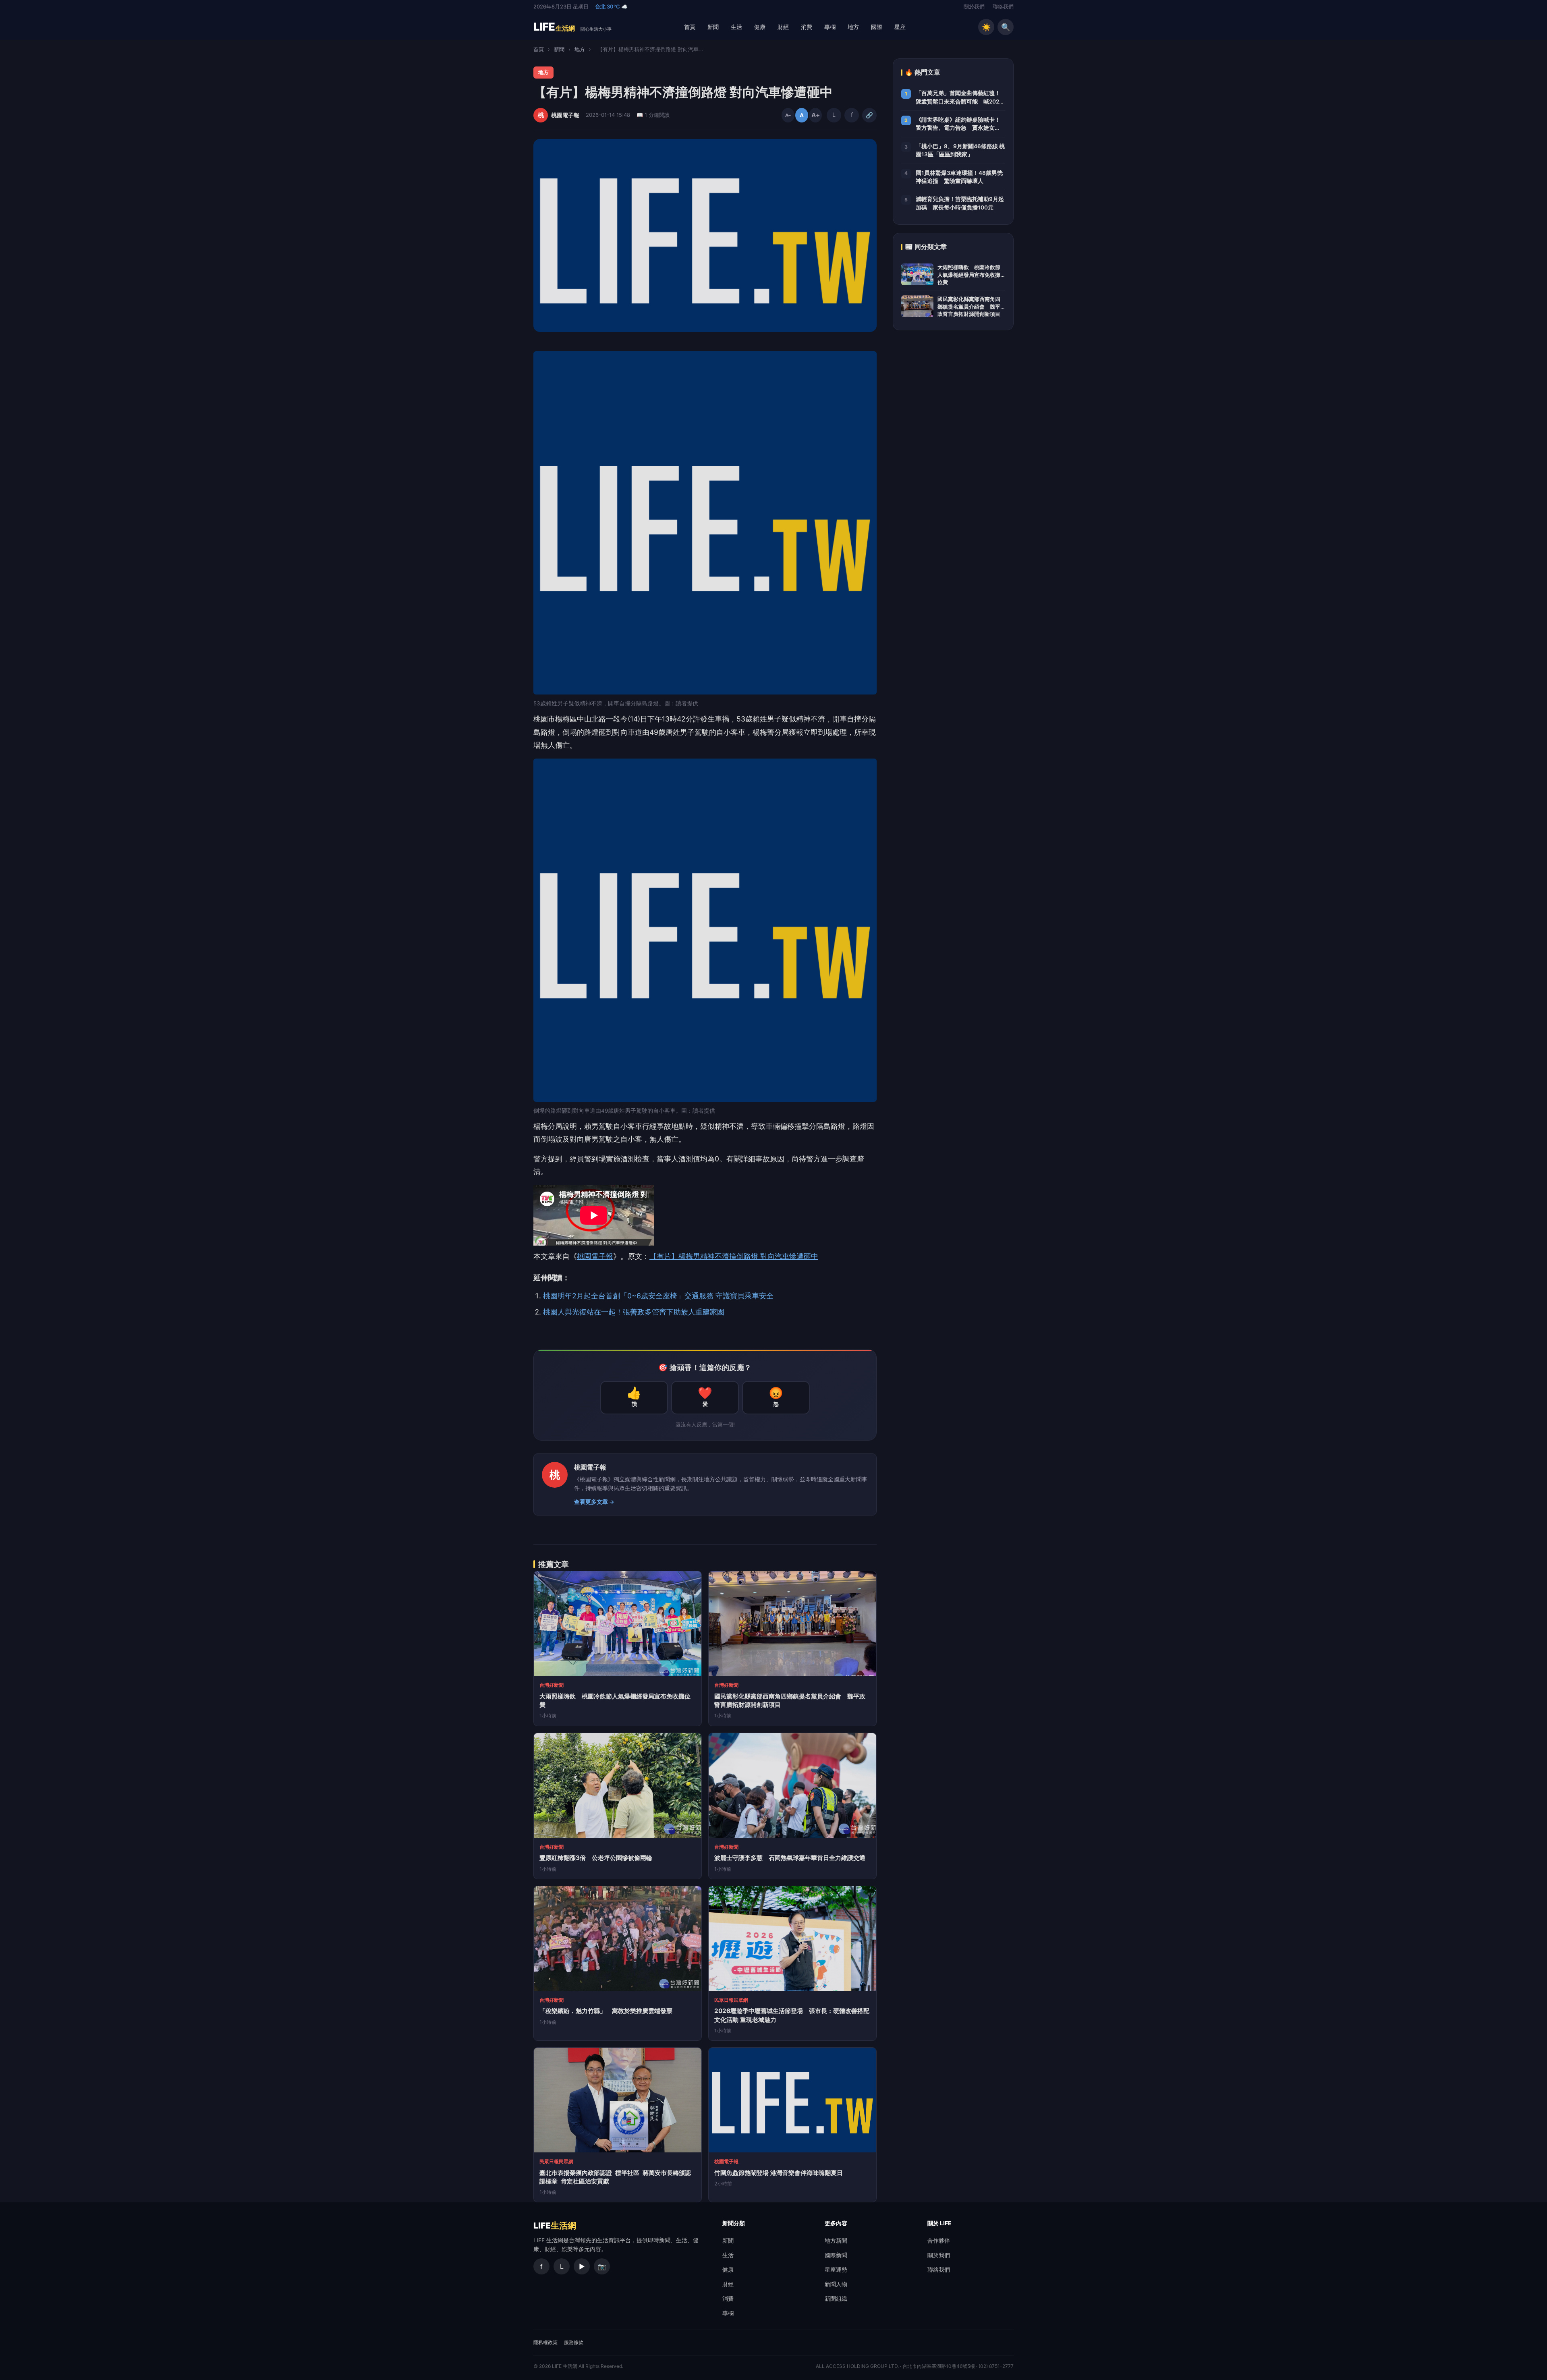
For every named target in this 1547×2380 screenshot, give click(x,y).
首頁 (690, 27)
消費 (807, 27)
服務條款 (574, 2342)
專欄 (830, 27)
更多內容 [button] (836, 2223)
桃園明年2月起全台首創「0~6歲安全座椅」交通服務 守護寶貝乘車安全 (658, 1296)
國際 (877, 27)
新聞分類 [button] (734, 2223)
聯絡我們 (1003, 7)
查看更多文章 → (594, 1502)
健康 (760, 27)
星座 (900, 27)
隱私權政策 (545, 2342)
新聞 (713, 27)
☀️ (986, 27)
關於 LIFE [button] (939, 2223)
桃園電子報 (595, 1256)
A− (788, 115)
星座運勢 (836, 2269)
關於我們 (974, 7)
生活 (736, 27)
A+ (815, 115)
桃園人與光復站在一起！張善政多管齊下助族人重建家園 (634, 1312)
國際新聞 (836, 2255)
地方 (853, 27)
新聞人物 (836, 2284)
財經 (783, 27)
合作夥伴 (939, 2240)
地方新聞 (836, 2240)
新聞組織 (836, 2298)
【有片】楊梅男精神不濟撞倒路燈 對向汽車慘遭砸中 (734, 1256)
